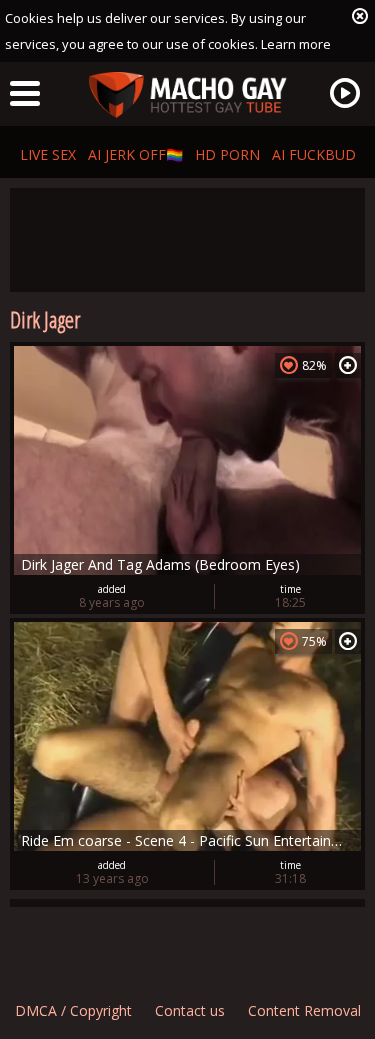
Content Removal (304, 1010)
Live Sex (48, 154)
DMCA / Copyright (73, 1010)
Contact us (190, 1010)
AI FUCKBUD (314, 154)
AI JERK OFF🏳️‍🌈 (135, 154)
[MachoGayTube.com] (188, 95)
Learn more (296, 44)
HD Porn (227, 154)
